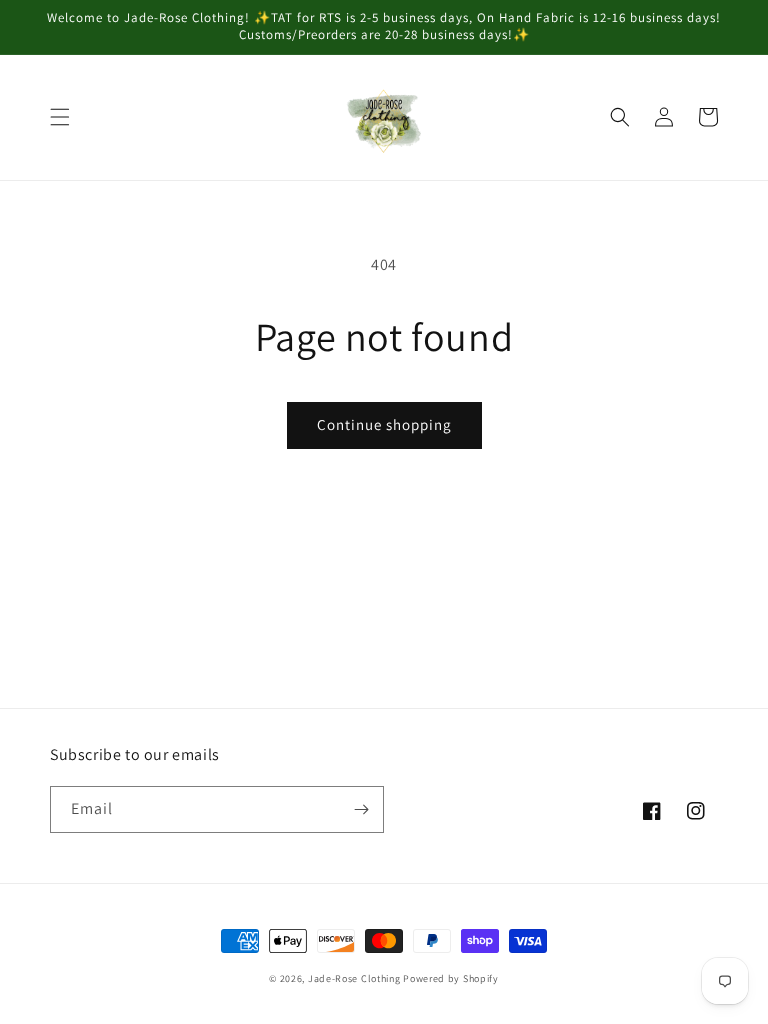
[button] (60, 117)
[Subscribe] (361, 809)
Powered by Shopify (451, 978)
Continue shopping (384, 424)
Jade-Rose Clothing (354, 978)
